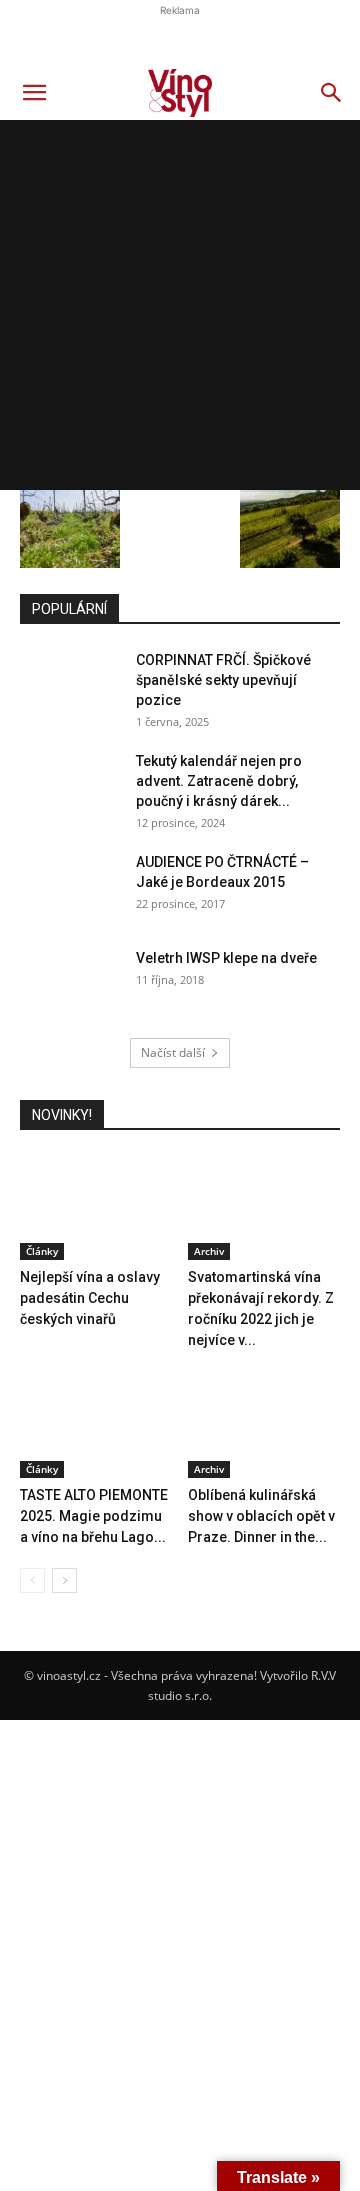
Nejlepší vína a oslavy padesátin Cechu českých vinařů (90, 1298)
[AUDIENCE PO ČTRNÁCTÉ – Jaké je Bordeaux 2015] (70, 887)
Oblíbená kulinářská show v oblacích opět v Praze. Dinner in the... (261, 1516)
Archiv (209, 1251)
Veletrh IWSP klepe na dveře (226, 958)
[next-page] (64, 1580)
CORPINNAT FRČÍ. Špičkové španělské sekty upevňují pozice (223, 680)
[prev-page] (32, 1580)
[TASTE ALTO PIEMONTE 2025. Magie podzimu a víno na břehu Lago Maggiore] (96, 1425)
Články (42, 1251)
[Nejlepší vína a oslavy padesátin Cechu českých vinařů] (96, 1208)
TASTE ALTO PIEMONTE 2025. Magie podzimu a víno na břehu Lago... (94, 1516)
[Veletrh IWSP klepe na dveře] (70, 983)
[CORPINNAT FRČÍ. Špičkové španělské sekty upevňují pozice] (70, 685)
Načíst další (173, 1052)
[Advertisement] (180, 310)
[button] (34, 93)
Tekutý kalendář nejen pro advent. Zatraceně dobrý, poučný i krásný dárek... (219, 781)
